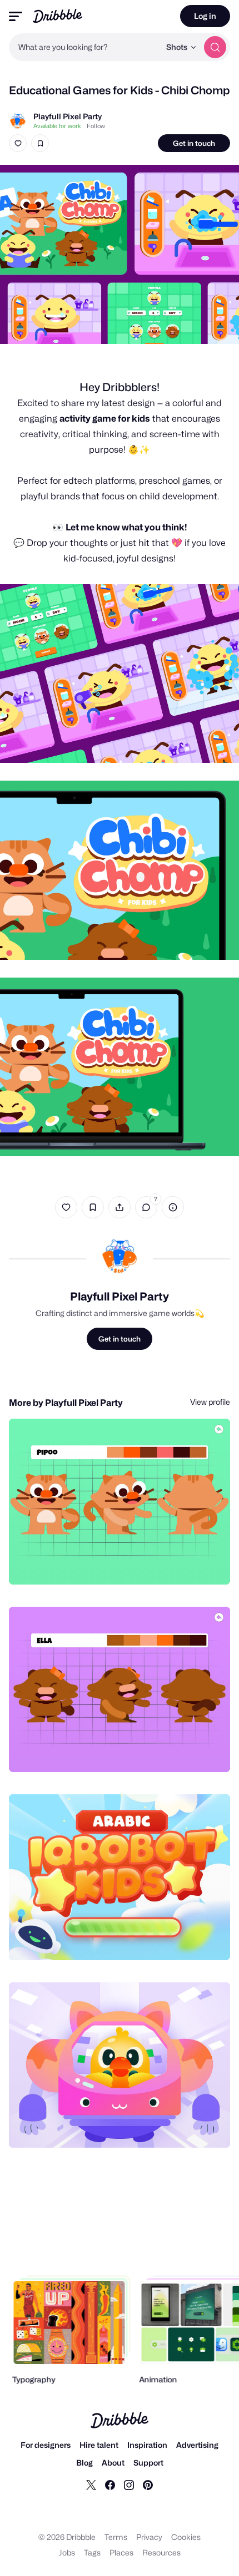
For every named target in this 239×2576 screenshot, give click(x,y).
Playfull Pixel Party (68, 116)
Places (121, 2552)
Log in (205, 16)
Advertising (197, 2445)
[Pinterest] (148, 2484)
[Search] (215, 47)
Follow (96, 126)
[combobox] (84, 47)
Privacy (149, 2537)
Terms (116, 2537)
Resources (161, 2552)
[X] (91, 2484)
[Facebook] (110, 2484)
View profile (210, 1402)
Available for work (57, 126)
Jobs (67, 2552)
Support (148, 2463)
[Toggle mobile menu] (16, 16)
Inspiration (147, 2445)
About (113, 2463)
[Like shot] (18, 143)
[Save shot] (40, 143)
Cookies (186, 2537)
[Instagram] (129, 2484)
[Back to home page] (58, 16)
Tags (92, 2552)
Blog (84, 2463)
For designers (46, 2445)
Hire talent (99, 2445)
